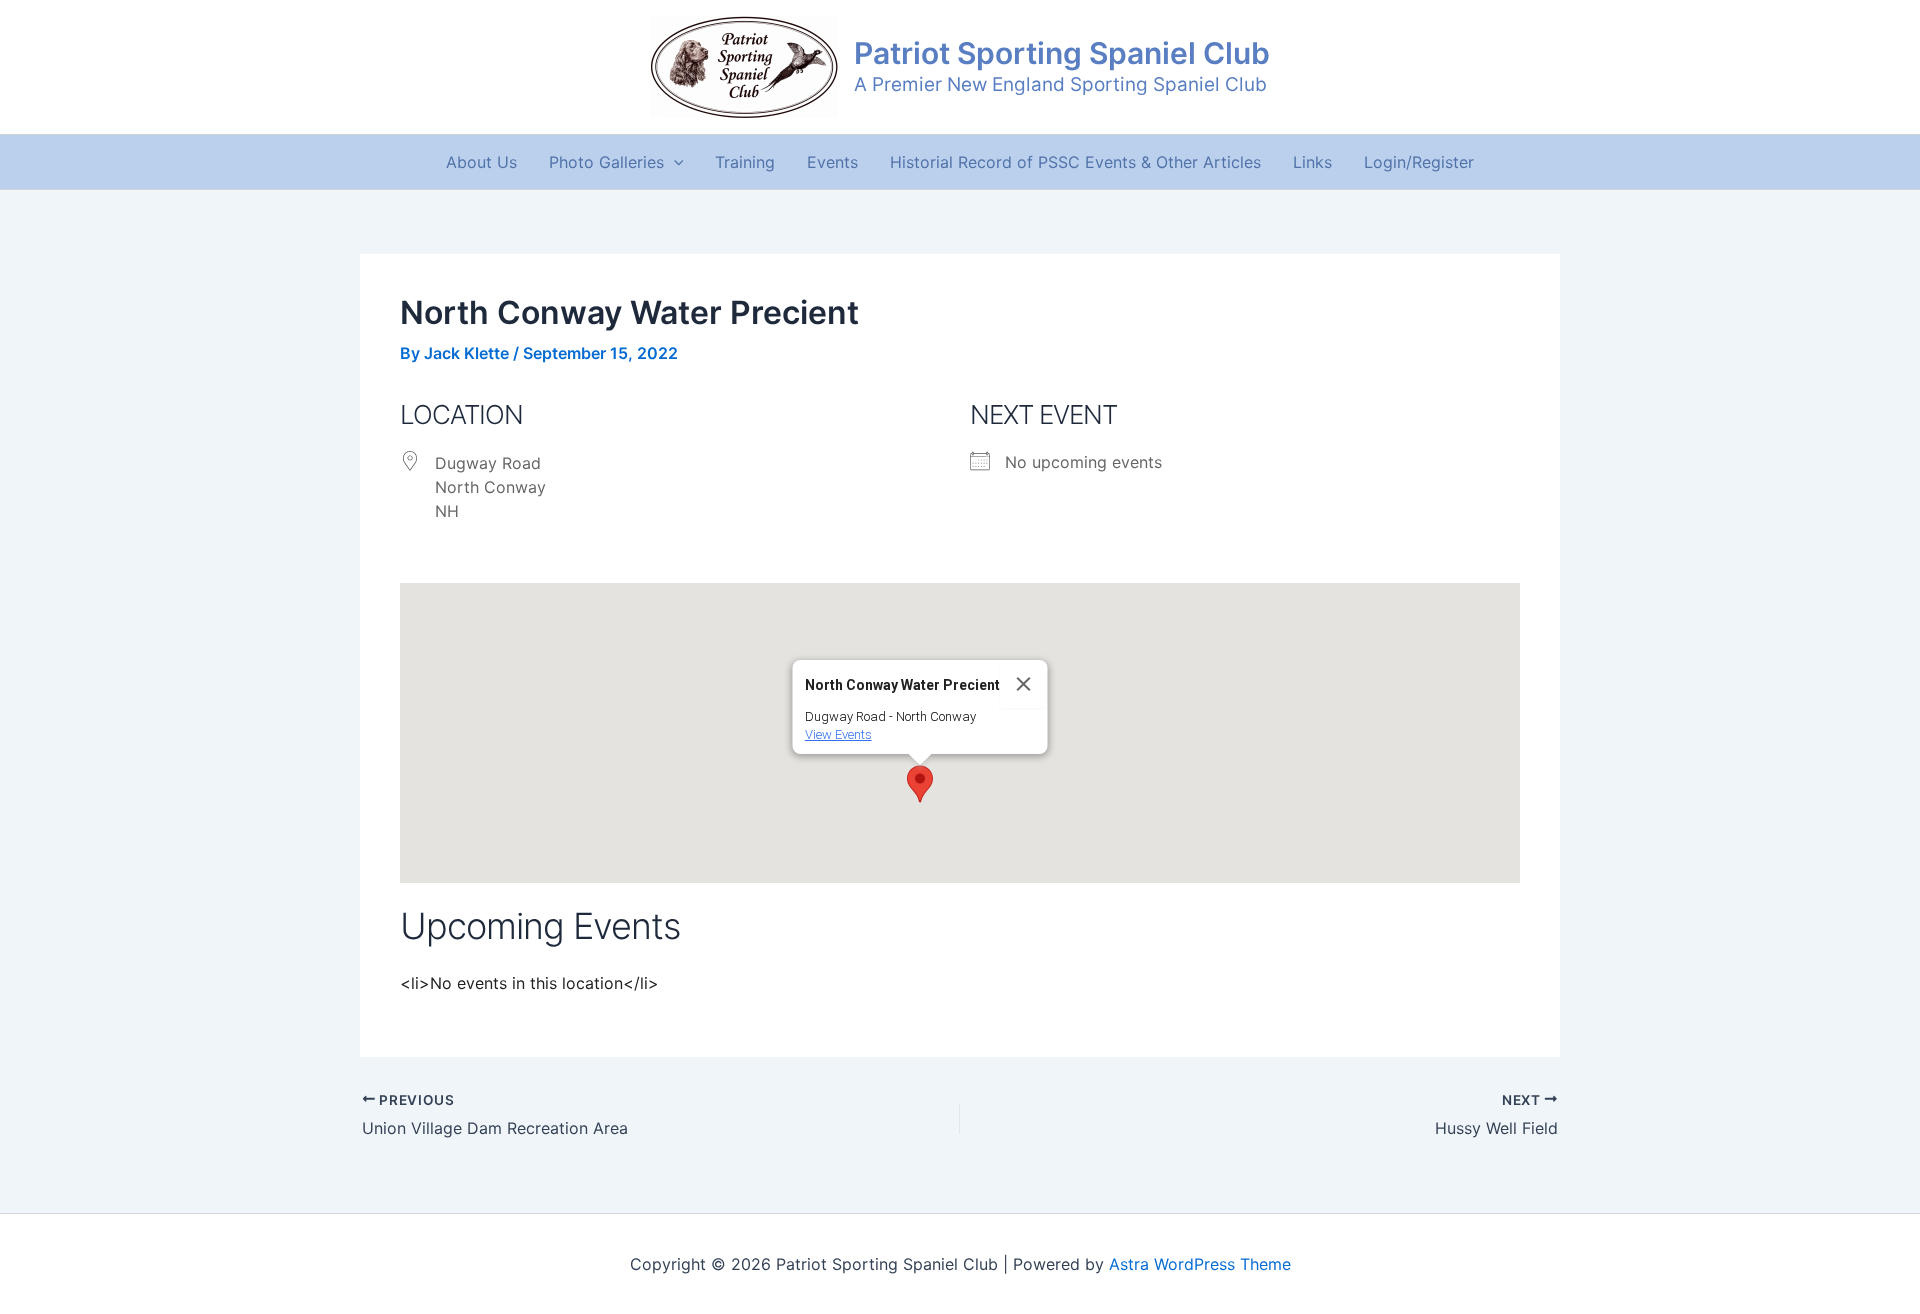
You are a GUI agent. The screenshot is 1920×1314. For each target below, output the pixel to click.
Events (832, 162)
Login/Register (1419, 162)
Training (745, 162)
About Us (481, 162)
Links (1312, 162)
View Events (838, 734)
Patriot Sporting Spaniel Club (1062, 53)
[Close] (1024, 684)
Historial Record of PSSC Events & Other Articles (1075, 162)
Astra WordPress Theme (1200, 1264)
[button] (674, 162)
